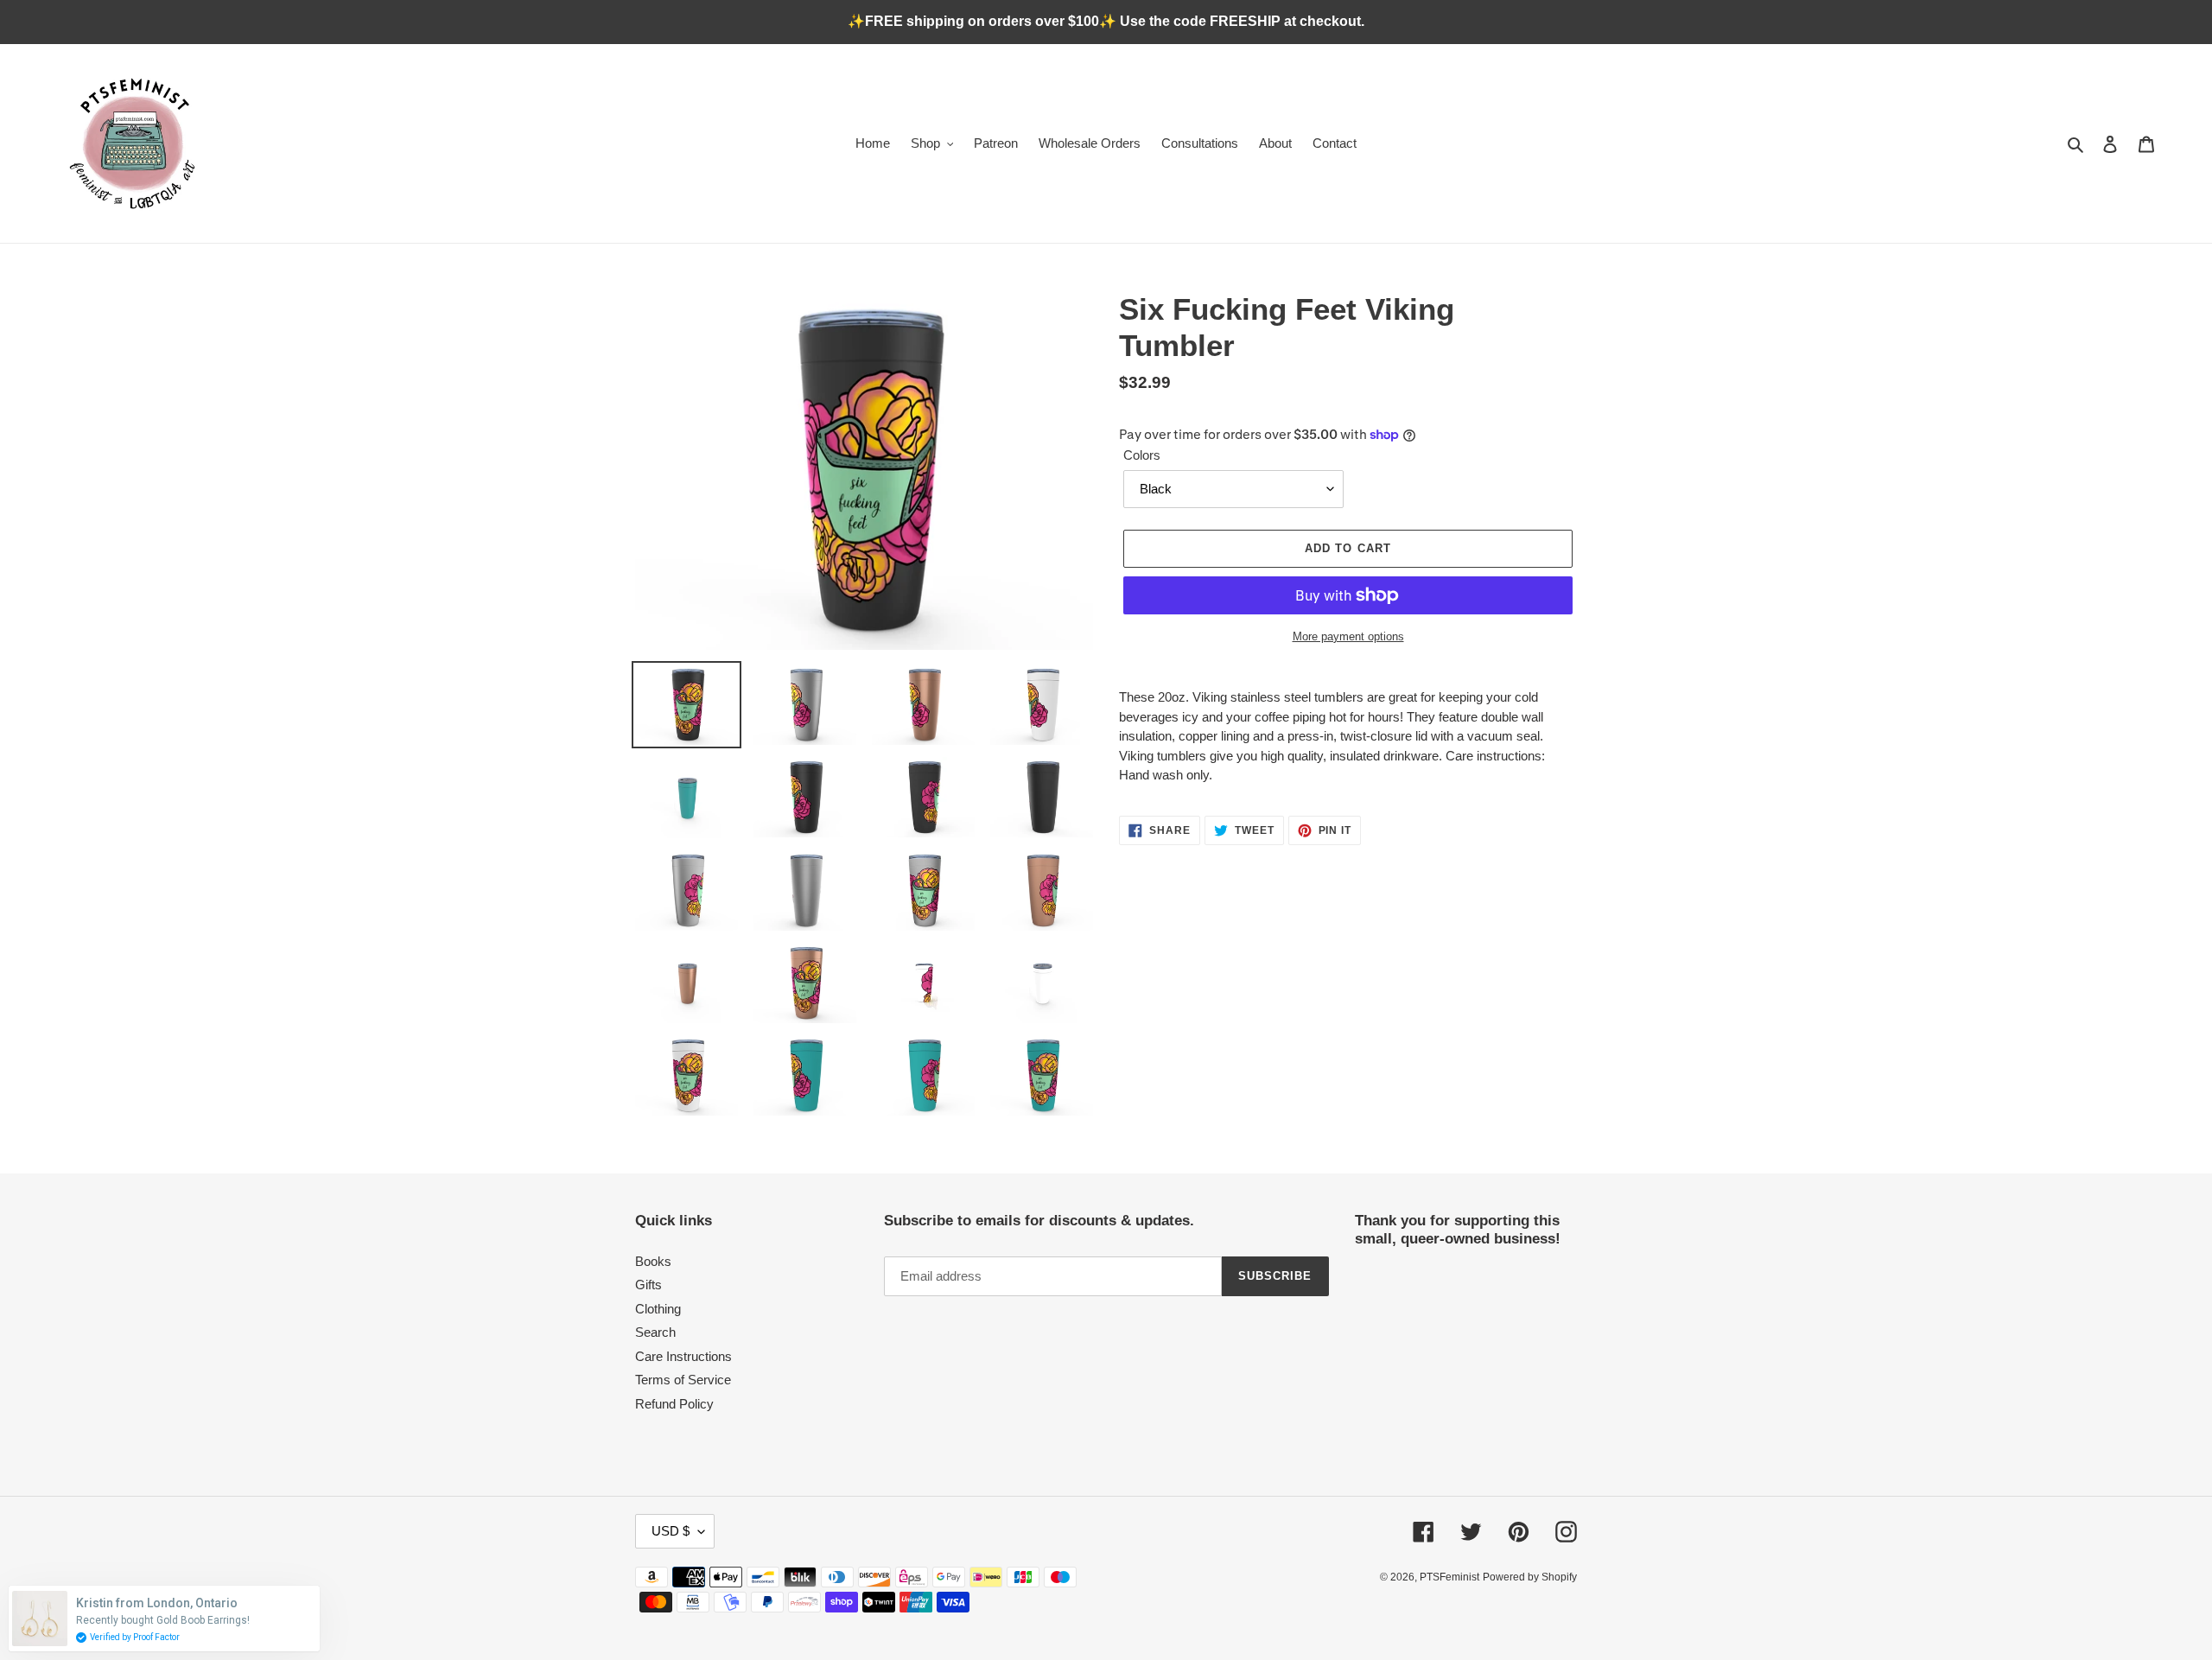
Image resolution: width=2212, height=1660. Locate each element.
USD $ (671, 1531)
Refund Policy (674, 1404)
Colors (1142, 455)
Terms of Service (683, 1380)
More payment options (1348, 636)
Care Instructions (683, 1356)
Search (655, 1332)
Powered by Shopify (1530, 1577)
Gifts (648, 1285)
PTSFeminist (1449, 1577)
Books (653, 1261)
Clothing (658, 1309)
